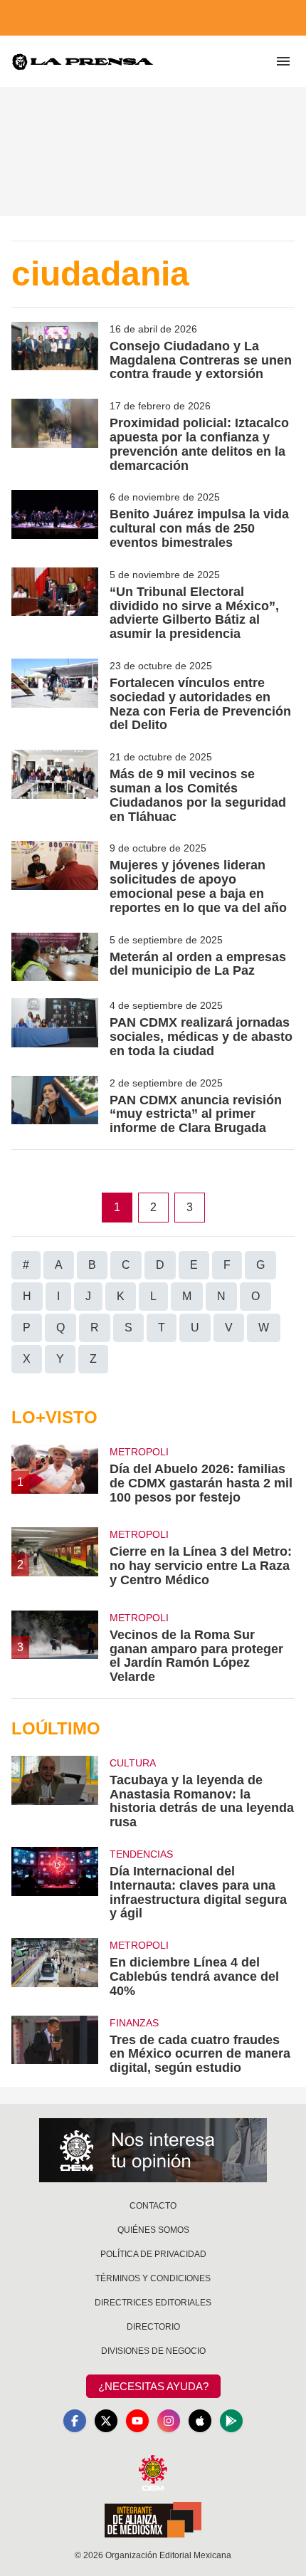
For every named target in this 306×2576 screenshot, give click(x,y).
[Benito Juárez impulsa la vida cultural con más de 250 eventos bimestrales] (55, 520)
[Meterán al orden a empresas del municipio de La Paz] (55, 957)
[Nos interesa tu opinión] (153, 2150)
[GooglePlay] (231, 2421)
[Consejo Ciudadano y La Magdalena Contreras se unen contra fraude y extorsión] (55, 352)
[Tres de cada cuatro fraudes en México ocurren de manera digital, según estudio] (55, 2046)
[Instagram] (169, 2421)
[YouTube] (137, 2421)
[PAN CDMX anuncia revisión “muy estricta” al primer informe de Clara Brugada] (55, 1106)
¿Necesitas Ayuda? (153, 2386)
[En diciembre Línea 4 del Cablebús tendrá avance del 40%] (55, 1968)
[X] (106, 2421)
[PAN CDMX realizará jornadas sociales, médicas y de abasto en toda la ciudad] (55, 1028)
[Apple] (200, 2421)
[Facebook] (75, 2421)
